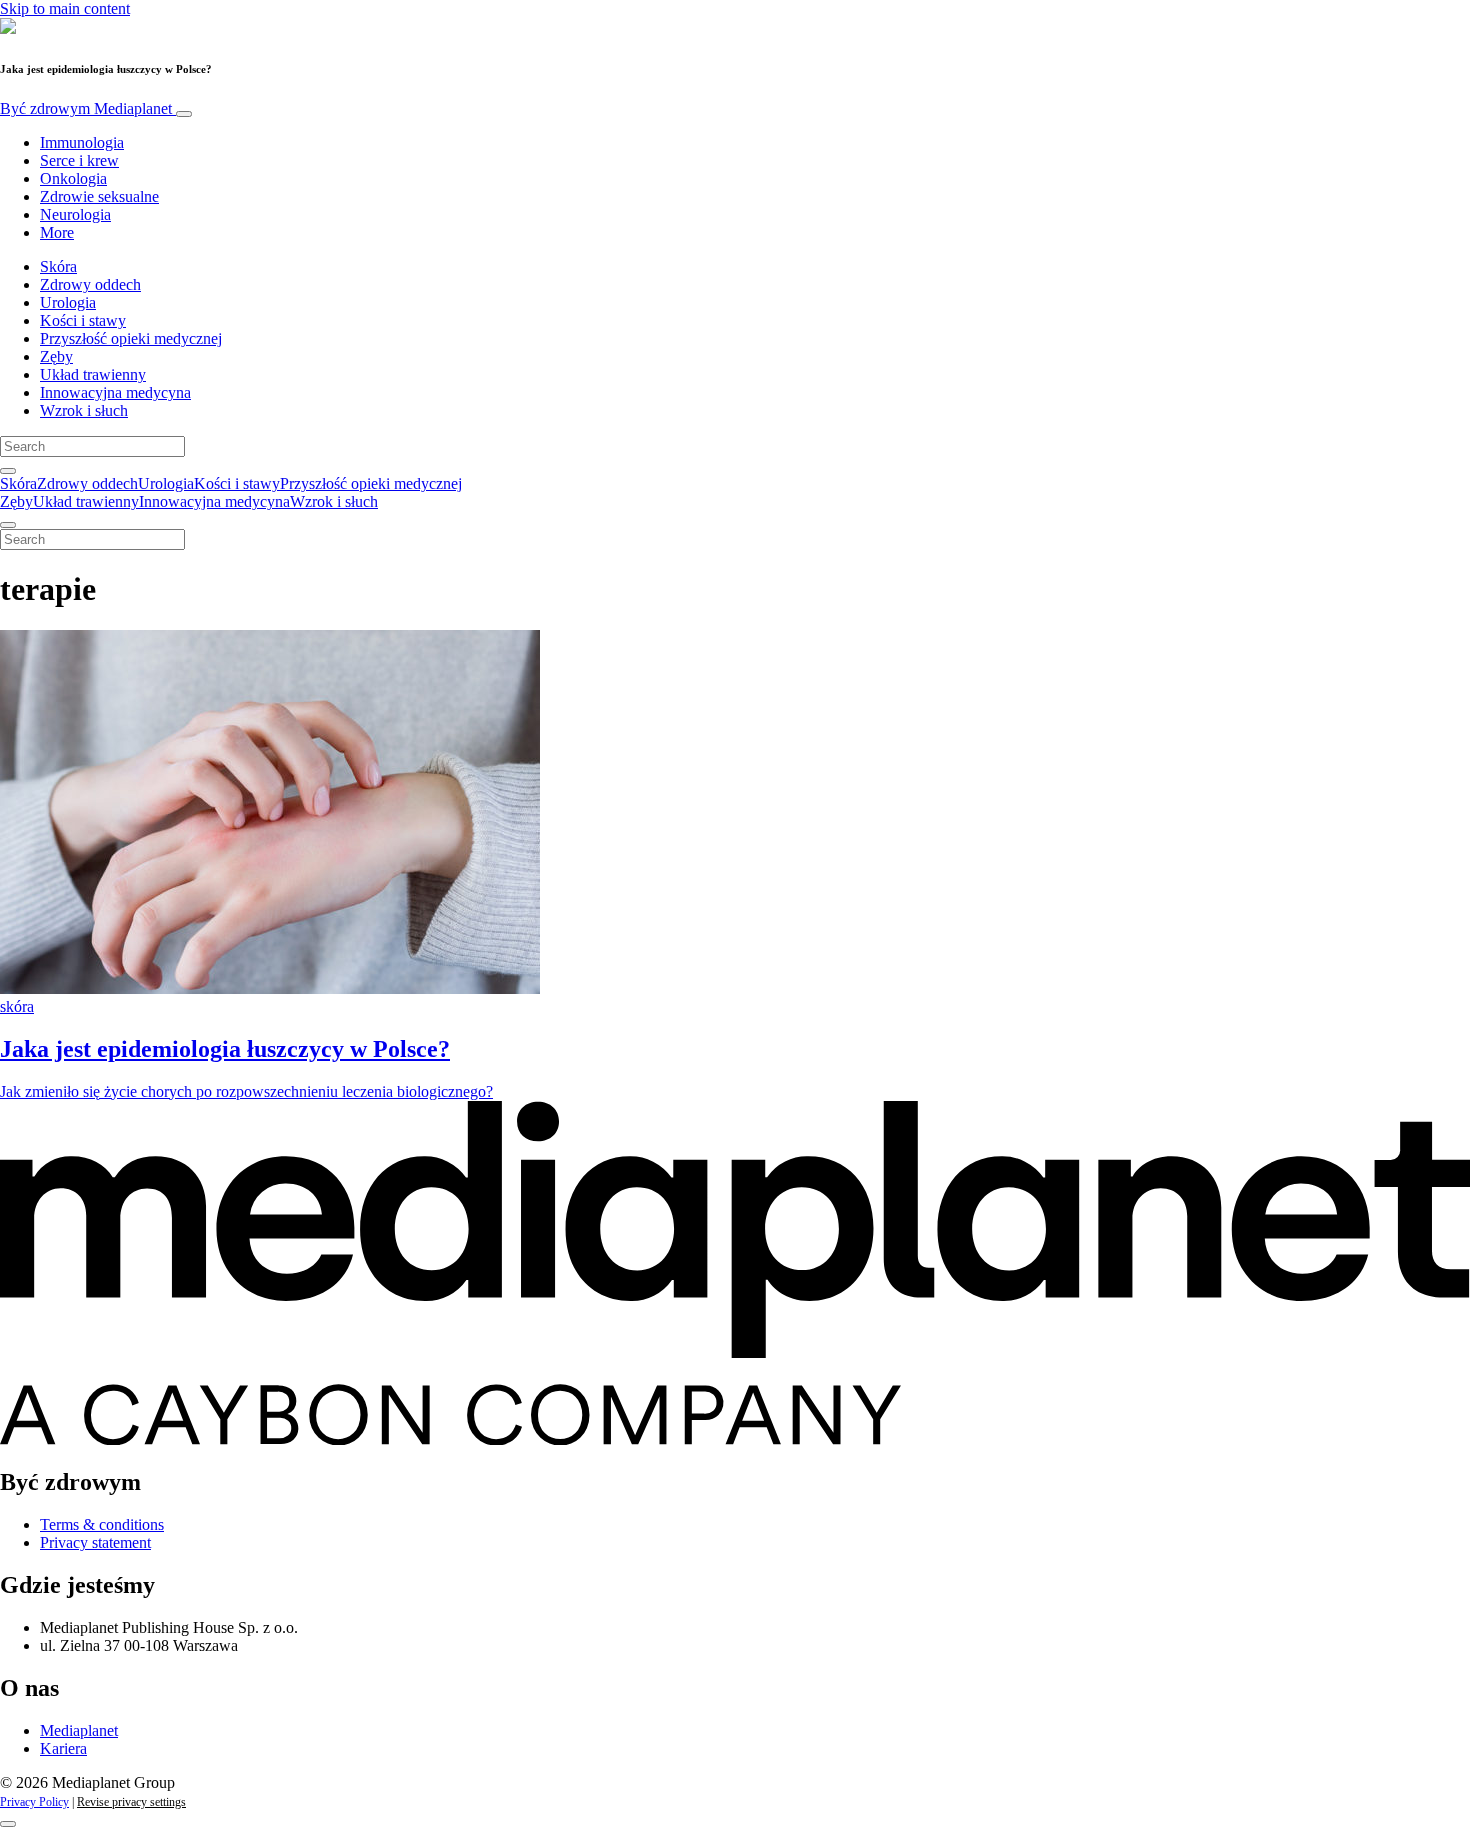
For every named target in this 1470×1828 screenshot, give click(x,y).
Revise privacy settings (131, 1802)
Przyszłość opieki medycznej (131, 338)
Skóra (58, 266)
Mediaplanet (79, 1730)
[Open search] (8, 471)
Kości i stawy (83, 320)
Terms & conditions (102, 1524)
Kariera (63, 1748)
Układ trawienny (93, 374)
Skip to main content (65, 8)
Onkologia (73, 178)
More (57, 232)
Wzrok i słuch (84, 410)
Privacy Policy (34, 1802)
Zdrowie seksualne (99, 196)
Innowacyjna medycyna (115, 392)
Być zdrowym (86, 108)
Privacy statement (95, 1542)
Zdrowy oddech (90, 284)
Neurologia (75, 214)
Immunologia (82, 142)
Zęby (56, 356)
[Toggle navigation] (184, 114)
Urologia (68, 302)
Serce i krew (79, 160)
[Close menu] (8, 525)
